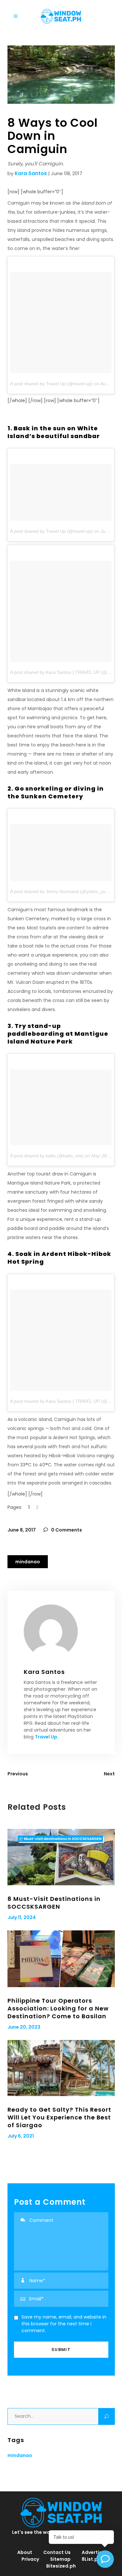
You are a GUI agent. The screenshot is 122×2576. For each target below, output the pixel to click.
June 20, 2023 (24, 2027)
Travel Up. (47, 1737)
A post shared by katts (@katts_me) (47, 1156)
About (25, 2552)
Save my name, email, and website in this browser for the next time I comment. (64, 2324)
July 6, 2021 (21, 2136)
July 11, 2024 (22, 1917)
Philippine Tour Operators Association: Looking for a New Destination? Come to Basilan (58, 2008)
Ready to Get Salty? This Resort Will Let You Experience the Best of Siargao (59, 2117)
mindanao (28, 1562)
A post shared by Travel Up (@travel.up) (51, 384)
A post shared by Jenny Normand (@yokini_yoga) (61, 891)
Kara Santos (31, 173)
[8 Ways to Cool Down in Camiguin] (61, 1631)
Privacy (30, 2559)
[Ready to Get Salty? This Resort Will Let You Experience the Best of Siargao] (61, 2068)
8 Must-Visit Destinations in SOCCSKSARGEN (54, 1903)
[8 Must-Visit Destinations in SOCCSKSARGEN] (61, 1857)
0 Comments (66, 1530)
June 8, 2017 (22, 1530)
